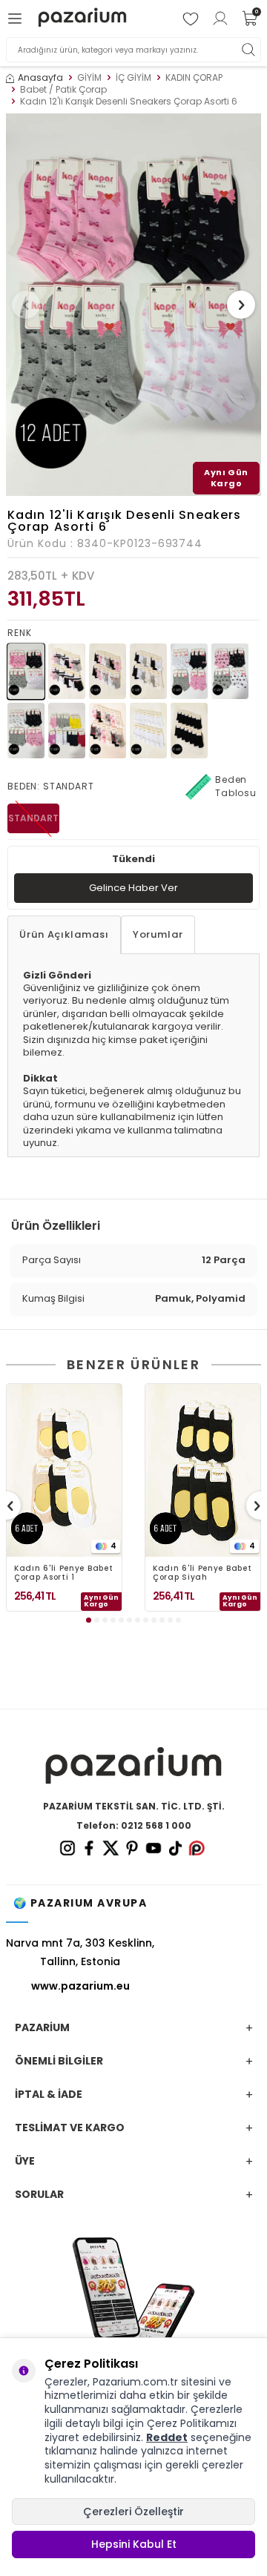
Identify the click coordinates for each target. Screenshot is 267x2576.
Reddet (167, 2437)
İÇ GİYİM (133, 78)
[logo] (82, 18)
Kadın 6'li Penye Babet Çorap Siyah (202, 1573)
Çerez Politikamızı (192, 2423)
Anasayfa (40, 78)
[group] (133, 305)
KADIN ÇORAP (194, 78)
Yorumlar (158, 934)
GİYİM (89, 78)
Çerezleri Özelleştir (133, 2512)
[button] (26, 305)
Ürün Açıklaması (64, 934)
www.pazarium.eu (80, 1986)
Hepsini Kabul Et (134, 2544)
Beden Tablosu (236, 786)
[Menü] (17, 19)
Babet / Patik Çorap (63, 90)
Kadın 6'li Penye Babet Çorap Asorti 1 (63, 1573)
